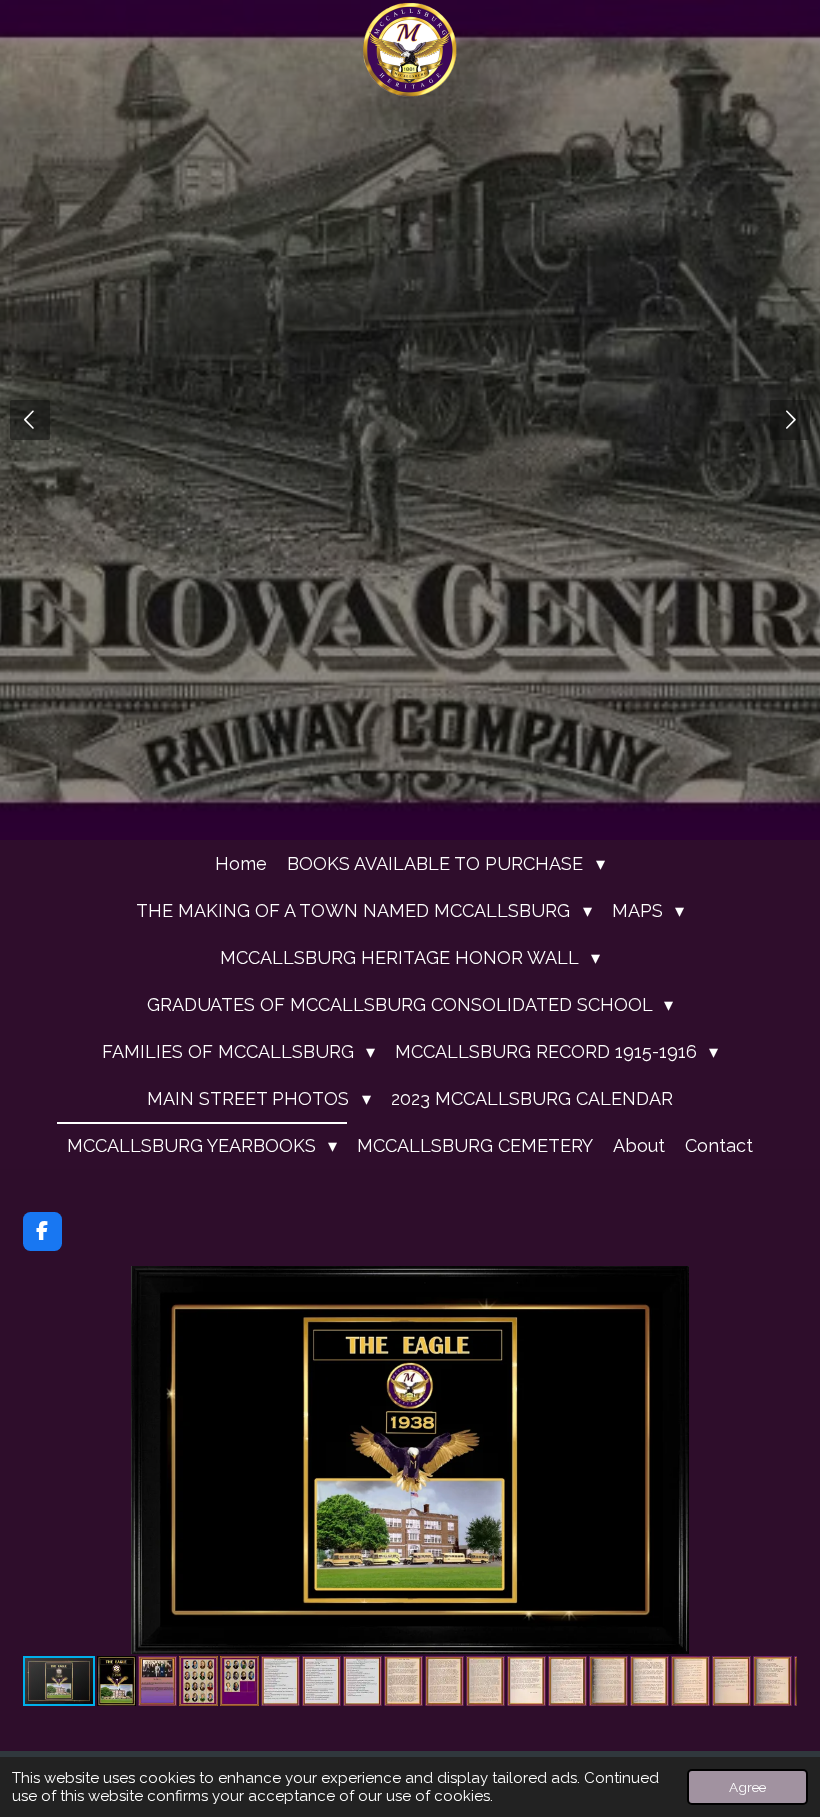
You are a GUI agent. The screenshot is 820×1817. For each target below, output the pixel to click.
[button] (779, 1284)
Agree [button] (747, 1787)
